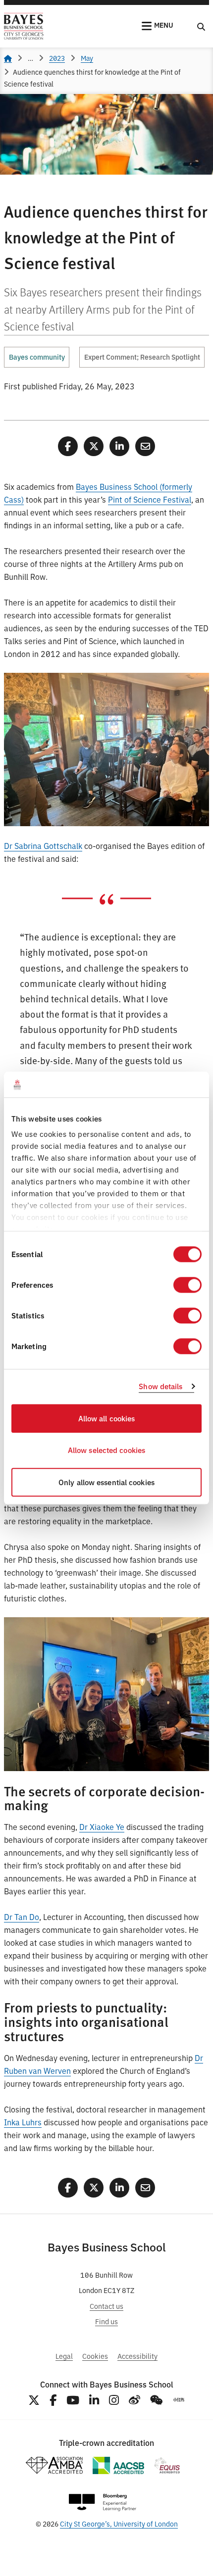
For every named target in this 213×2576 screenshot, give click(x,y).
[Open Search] (201, 26)
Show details (160, 1386)
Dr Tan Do (22, 1917)
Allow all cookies (107, 1418)
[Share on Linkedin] (119, 446)
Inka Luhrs (23, 2122)
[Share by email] (145, 446)
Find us (106, 2321)
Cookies (95, 2356)
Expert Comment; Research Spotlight (142, 357)
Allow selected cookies (106, 1450)
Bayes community (37, 357)
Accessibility (137, 2356)
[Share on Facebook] (68, 446)
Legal (64, 2356)
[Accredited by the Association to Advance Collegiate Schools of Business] (118, 2465)
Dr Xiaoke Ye (102, 1827)
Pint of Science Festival (150, 499)
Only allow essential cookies (106, 1482)
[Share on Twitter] (94, 446)
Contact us (106, 2306)
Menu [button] (164, 25)
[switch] (187, 1285)
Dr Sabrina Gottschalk (43, 845)
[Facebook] (53, 2400)
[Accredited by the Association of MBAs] (54, 2465)
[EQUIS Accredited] (167, 2465)
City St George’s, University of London (119, 2523)
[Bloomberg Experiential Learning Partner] (103, 2503)
